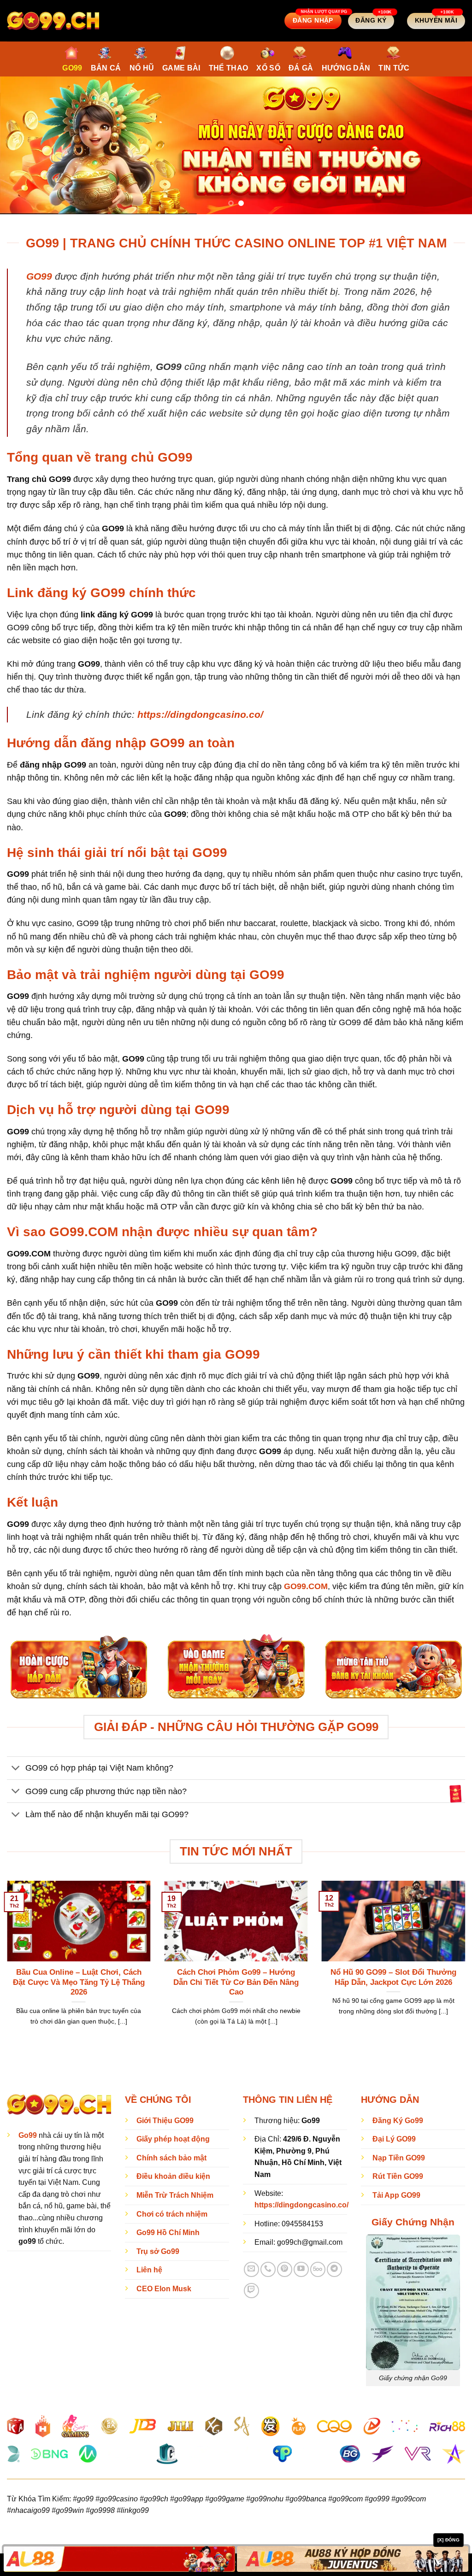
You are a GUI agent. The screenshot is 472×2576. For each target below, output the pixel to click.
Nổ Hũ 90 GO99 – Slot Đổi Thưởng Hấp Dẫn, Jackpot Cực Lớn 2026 (393, 1977)
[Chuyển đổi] (16, 1769)
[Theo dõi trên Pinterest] (285, 2269)
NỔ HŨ (142, 68)
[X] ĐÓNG (448, 2540)
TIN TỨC (394, 68)
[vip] (456, 1793)
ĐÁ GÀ (301, 68)
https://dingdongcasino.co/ (200, 714)
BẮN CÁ (106, 68)
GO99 (72, 68)
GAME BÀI (181, 68)
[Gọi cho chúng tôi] (268, 2269)
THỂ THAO (229, 68)
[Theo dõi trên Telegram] (334, 2269)
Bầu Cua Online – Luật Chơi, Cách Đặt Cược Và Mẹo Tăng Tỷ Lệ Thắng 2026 (79, 1982)
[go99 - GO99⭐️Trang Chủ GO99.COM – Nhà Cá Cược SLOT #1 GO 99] (53, 21)
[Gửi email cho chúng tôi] (251, 2269)
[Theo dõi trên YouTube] (301, 2269)
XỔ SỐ (268, 68)
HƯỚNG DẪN (346, 68)
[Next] (451, 145)
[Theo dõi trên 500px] (318, 2269)
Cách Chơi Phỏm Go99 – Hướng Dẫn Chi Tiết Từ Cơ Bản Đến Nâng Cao (236, 1982)
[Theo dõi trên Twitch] (251, 2291)
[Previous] (21, 145)
